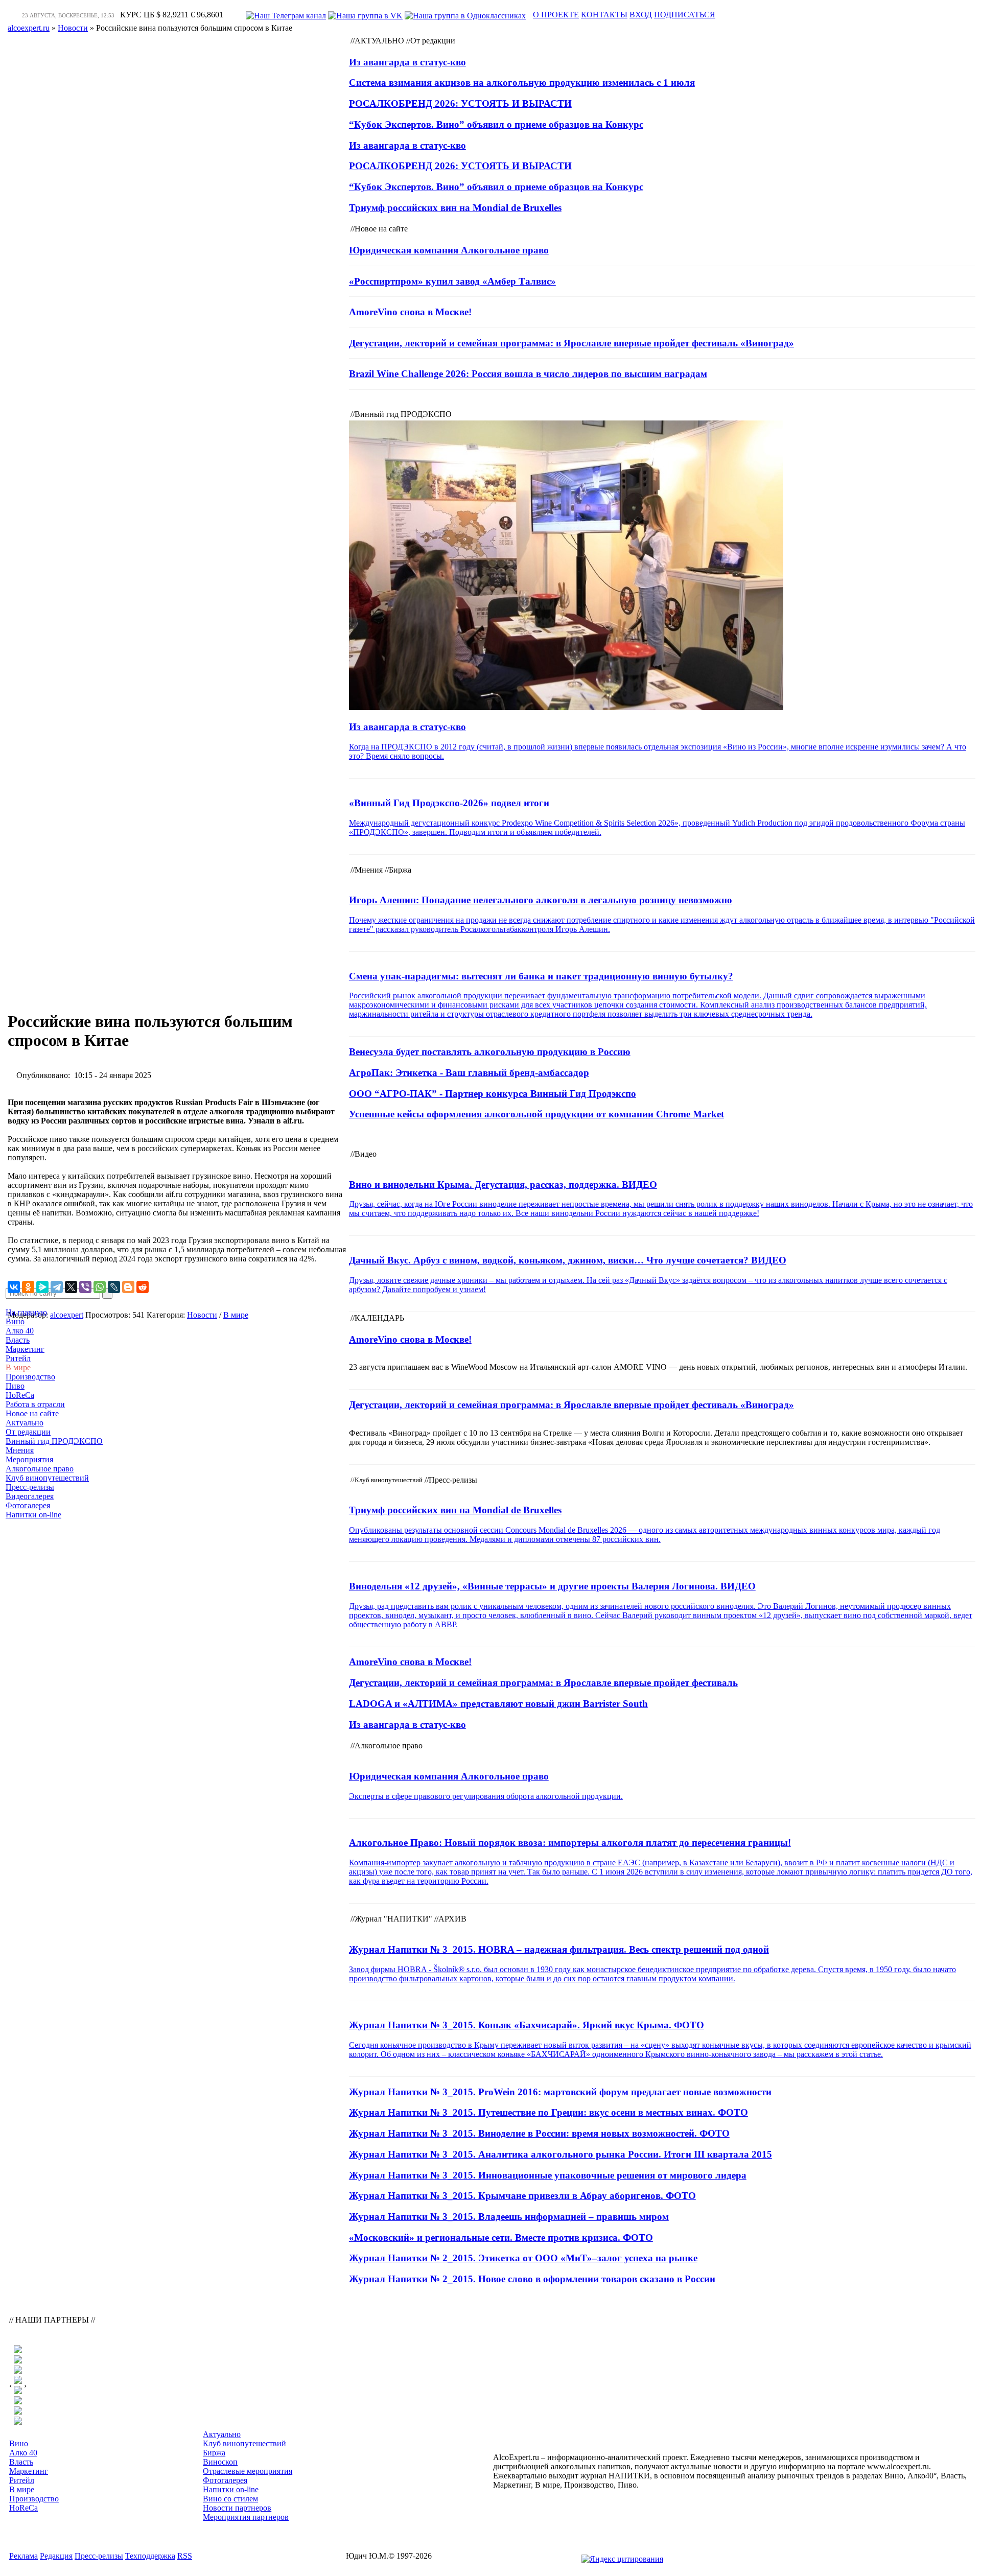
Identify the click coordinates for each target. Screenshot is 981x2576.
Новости (202, 1315)
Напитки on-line (33, 1515)
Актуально (25, 1423)
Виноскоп (220, 2462)
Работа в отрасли (35, 1404)
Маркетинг (25, 1349)
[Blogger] (128, 1287)
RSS (185, 2556)
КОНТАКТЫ (604, 15)
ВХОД (641, 15)
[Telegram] (57, 1287)
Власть (18, 1340)
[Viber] (85, 1287)
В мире (18, 1367)
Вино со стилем (230, 2499)
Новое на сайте (32, 1413)
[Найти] (107, 1293)
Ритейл (18, 1358)
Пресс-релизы (30, 1487)
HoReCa (20, 1395)
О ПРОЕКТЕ (556, 15)
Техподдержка (150, 2556)
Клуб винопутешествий (47, 1478)
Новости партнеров (237, 2508)
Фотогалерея (28, 1505)
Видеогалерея (30, 1496)
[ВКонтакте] (14, 1287)
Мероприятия (29, 1459)
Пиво (15, 1386)
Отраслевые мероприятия (248, 2471)
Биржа (214, 2453)
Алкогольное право (40, 1469)
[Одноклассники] (28, 1287)
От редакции (28, 1432)
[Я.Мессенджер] (42, 1287)
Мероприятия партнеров (246, 2517)
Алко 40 (20, 1331)
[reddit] (143, 1287)
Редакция (56, 2556)
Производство (30, 1377)
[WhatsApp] (100, 1287)
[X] (71, 1287)
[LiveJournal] (114, 1287)
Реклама (24, 2556)
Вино (15, 1321)
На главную (26, 1312)
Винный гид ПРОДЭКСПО (54, 1441)
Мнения (20, 1450)
